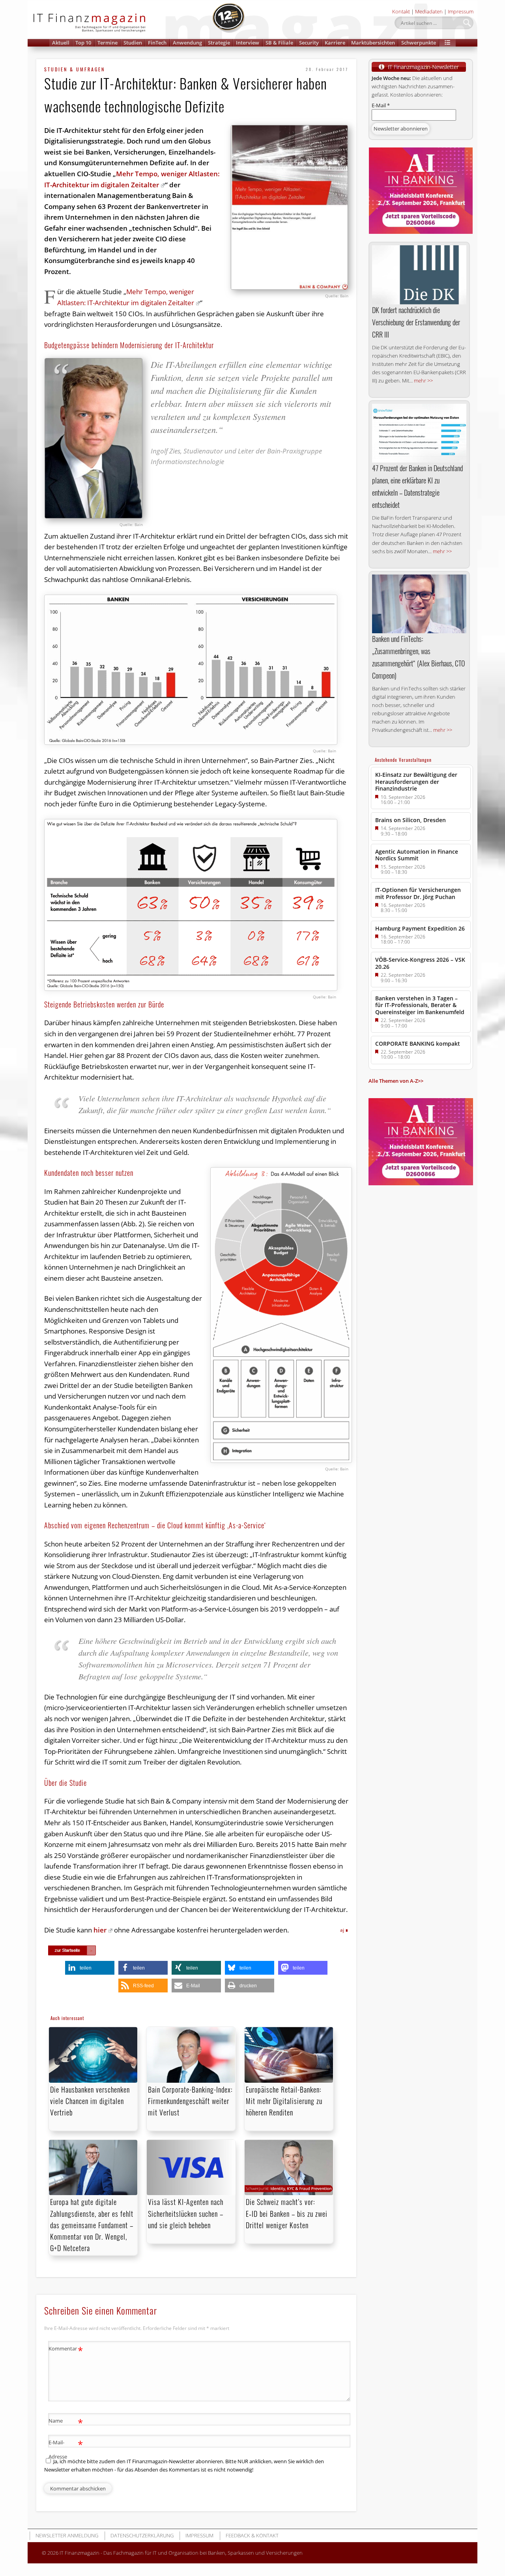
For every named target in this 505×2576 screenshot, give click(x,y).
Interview (248, 43)
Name (66, 2422)
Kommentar (66, 2350)
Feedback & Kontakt (252, 2535)
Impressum (461, 11)
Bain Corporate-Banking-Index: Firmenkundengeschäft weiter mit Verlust (190, 2101)
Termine (108, 43)
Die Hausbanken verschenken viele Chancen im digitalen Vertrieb (90, 2101)
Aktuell (61, 43)
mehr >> (423, 381)
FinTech (157, 43)
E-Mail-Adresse (66, 2449)
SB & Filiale (279, 43)
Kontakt (401, 11)
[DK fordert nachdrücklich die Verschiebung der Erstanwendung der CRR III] (419, 275)
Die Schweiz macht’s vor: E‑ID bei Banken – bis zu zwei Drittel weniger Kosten (287, 2213)
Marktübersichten (373, 43)
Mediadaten (429, 11)
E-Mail (381, 105)
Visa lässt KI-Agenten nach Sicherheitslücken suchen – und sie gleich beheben (186, 2213)
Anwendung (187, 43)
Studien (133, 43)
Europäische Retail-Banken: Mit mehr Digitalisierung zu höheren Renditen (284, 2101)
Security (309, 43)
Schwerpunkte (419, 43)
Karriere (335, 43)
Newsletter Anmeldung (67, 2535)
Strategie (219, 43)
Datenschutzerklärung (142, 2535)
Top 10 (83, 43)
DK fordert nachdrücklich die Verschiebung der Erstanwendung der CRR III (416, 322)
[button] (447, 43)
